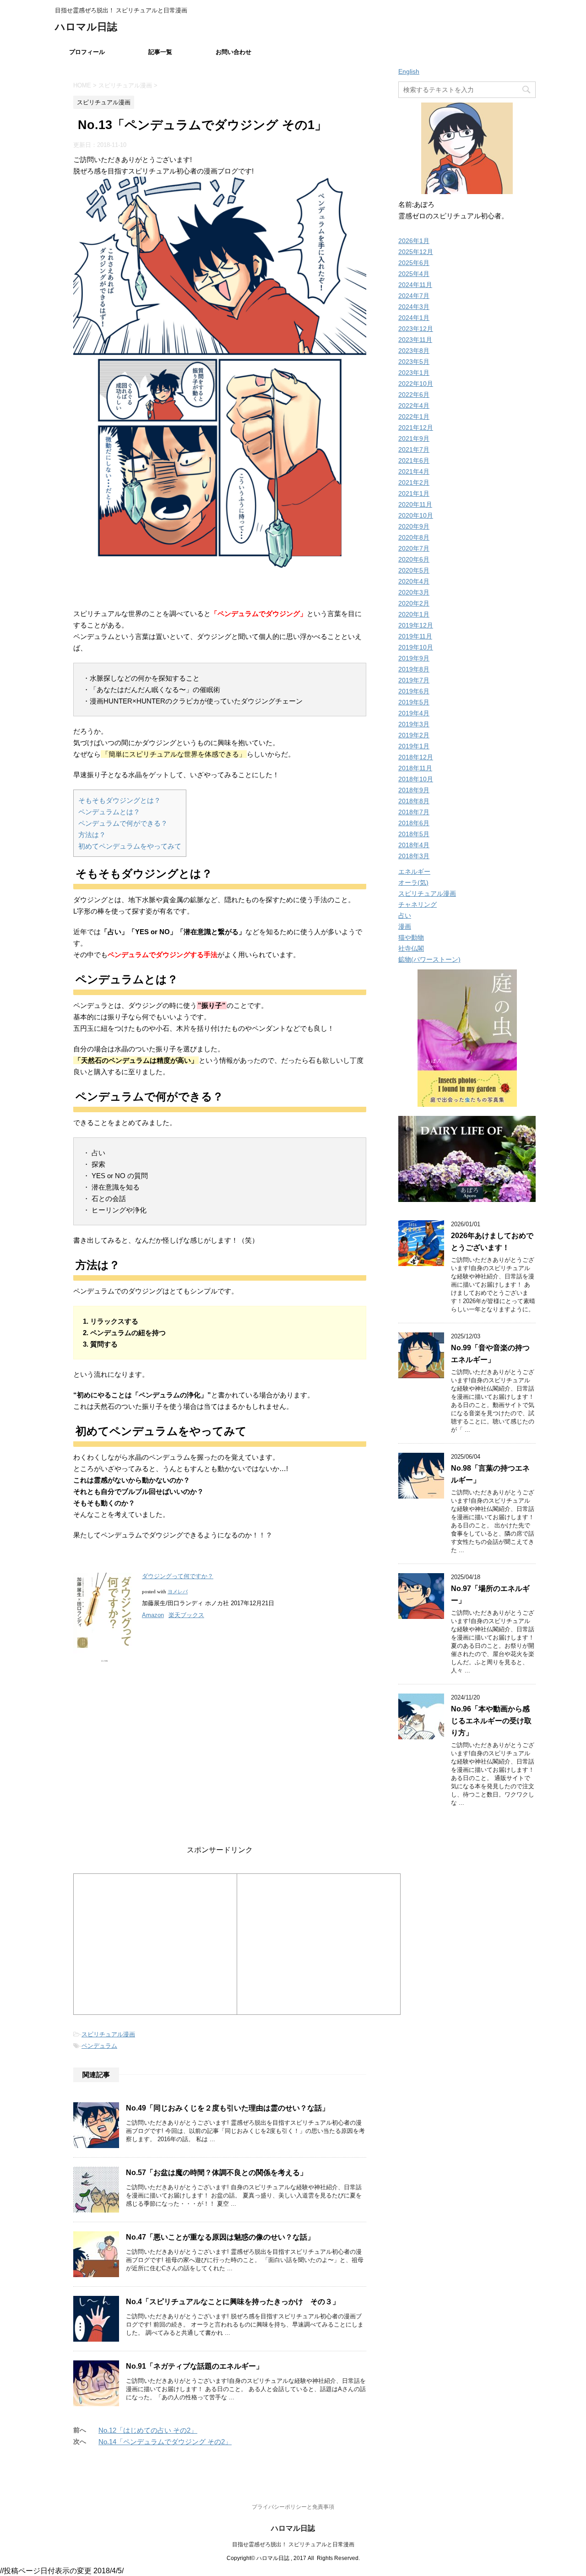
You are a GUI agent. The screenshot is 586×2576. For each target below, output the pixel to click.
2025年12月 (416, 252)
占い (405, 915)
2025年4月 (414, 274)
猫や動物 (411, 937)
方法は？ (92, 835)
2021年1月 (414, 493)
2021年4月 (414, 471)
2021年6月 (414, 460)
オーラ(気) (413, 882)
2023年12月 (416, 329)
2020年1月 (414, 614)
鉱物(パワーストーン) (429, 959)
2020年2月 (414, 603)
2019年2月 (414, 735)
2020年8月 (414, 537)
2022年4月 (414, 406)
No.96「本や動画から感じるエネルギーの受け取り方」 (491, 1721)
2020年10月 (416, 515)
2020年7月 (414, 548)
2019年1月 (414, 746)
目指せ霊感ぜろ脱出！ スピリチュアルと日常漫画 (293, 2544)
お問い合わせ (233, 52)
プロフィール (87, 52)
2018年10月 (416, 779)
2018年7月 (414, 812)
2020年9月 (414, 526)
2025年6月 (414, 263)
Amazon (153, 1615)
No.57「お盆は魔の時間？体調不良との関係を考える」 (217, 2173)
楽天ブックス (186, 1615)
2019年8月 (414, 669)
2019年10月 (416, 647)
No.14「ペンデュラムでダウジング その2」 (165, 2442)
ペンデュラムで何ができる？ (123, 823)
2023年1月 (414, 373)
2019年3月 (414, 724)
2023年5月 (414, 362)
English (409, 71)
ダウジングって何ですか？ (178, 1576)
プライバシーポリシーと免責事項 (293, 2507)
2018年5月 (414, 834)
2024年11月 (415, 285)
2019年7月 (414, 680)
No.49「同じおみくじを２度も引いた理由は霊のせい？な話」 (228, 2108)
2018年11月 (415, 768)
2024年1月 (414, 318)
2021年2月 (414, 482)
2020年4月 (414, 581)
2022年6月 (414, 395)
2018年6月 (414, 823)
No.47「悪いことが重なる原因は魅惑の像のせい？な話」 (220, 2237)
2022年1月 (414, 417)
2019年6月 (414, 691)
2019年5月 (414, 702)
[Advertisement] (220, 1746)
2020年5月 (414, 570)
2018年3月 (414, 856)
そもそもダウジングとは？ (119, 800)
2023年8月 (414, 351)
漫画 (405, 926)
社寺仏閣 (411, 948)
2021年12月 (416, 428)
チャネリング (418, 904)
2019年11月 (415, 636)
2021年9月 (414, 438)
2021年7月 (414, 449)
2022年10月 (416, 384)
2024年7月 (414, 296)
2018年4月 (414, 845)
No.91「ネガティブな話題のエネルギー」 (195, 2366)
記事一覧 (160, 52)
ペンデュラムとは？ (109, 812)
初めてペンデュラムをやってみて (130, 846)
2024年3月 (414, 307)
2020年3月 (414, 592)
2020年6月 (414, 559)
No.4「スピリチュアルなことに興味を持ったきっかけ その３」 (233, 2302)
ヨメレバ (178, 1591)
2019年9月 (414, 658)
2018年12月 (416, 757)
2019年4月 (414, 713)
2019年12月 (416, 625)
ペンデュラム (99, 2046)
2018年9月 (414, 790)
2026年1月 (414, 241)
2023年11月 (415, 340)
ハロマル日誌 (86, 27)
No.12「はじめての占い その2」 (148, 2430)
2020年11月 (415, 504)
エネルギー (414, 871)
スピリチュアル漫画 (108, 2034)
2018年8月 (414, 801)
